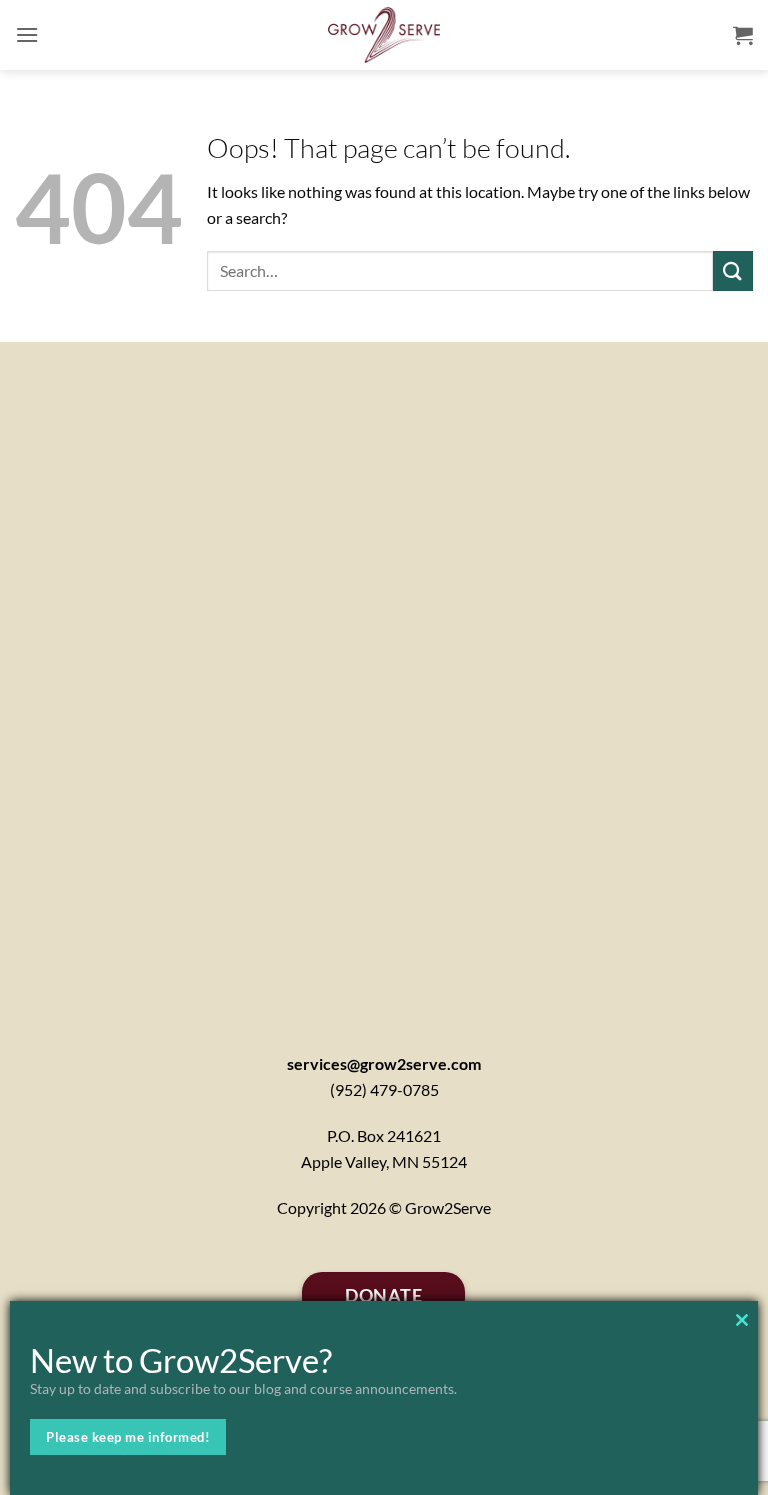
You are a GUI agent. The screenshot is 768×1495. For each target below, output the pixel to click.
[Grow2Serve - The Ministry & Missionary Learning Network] (384, 35)
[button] (27, 34)
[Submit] (733, 270)
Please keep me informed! (128, 1437)
